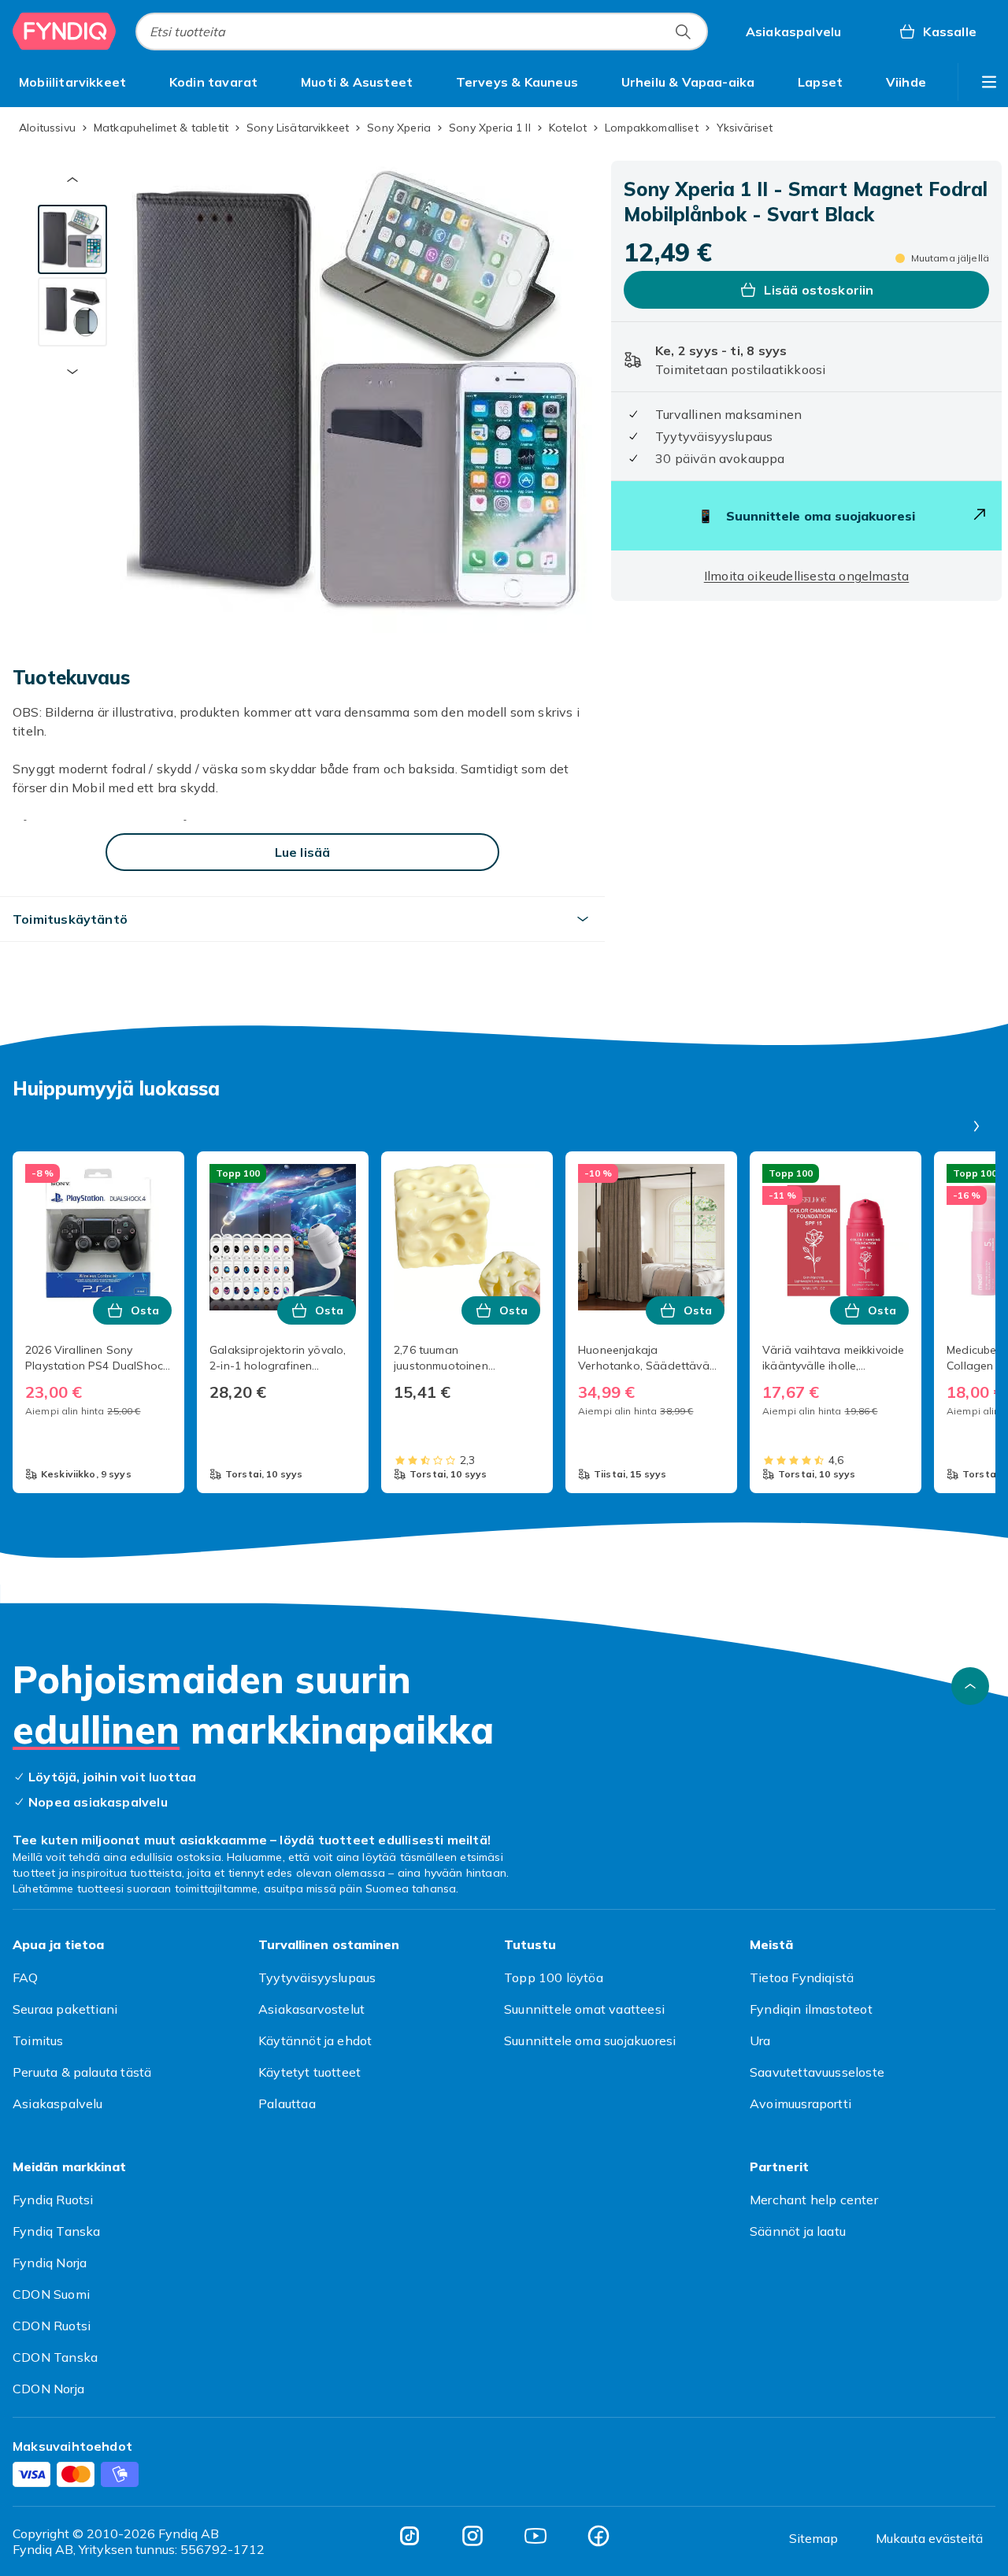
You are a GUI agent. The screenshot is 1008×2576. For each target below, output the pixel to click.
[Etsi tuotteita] (683, 32)
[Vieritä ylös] (970, 1686)
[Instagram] (472, 2536)
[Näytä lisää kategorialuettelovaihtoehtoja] (989, 82)
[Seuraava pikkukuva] (72, 372)
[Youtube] (535, 2536)
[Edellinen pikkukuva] (72, 180)
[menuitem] (72, 82)
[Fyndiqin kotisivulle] (65, 32)
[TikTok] (409, 2536)
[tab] (72, 239)
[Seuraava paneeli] (976, 1126)
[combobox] (422, 32)
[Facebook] (598, 2536)
